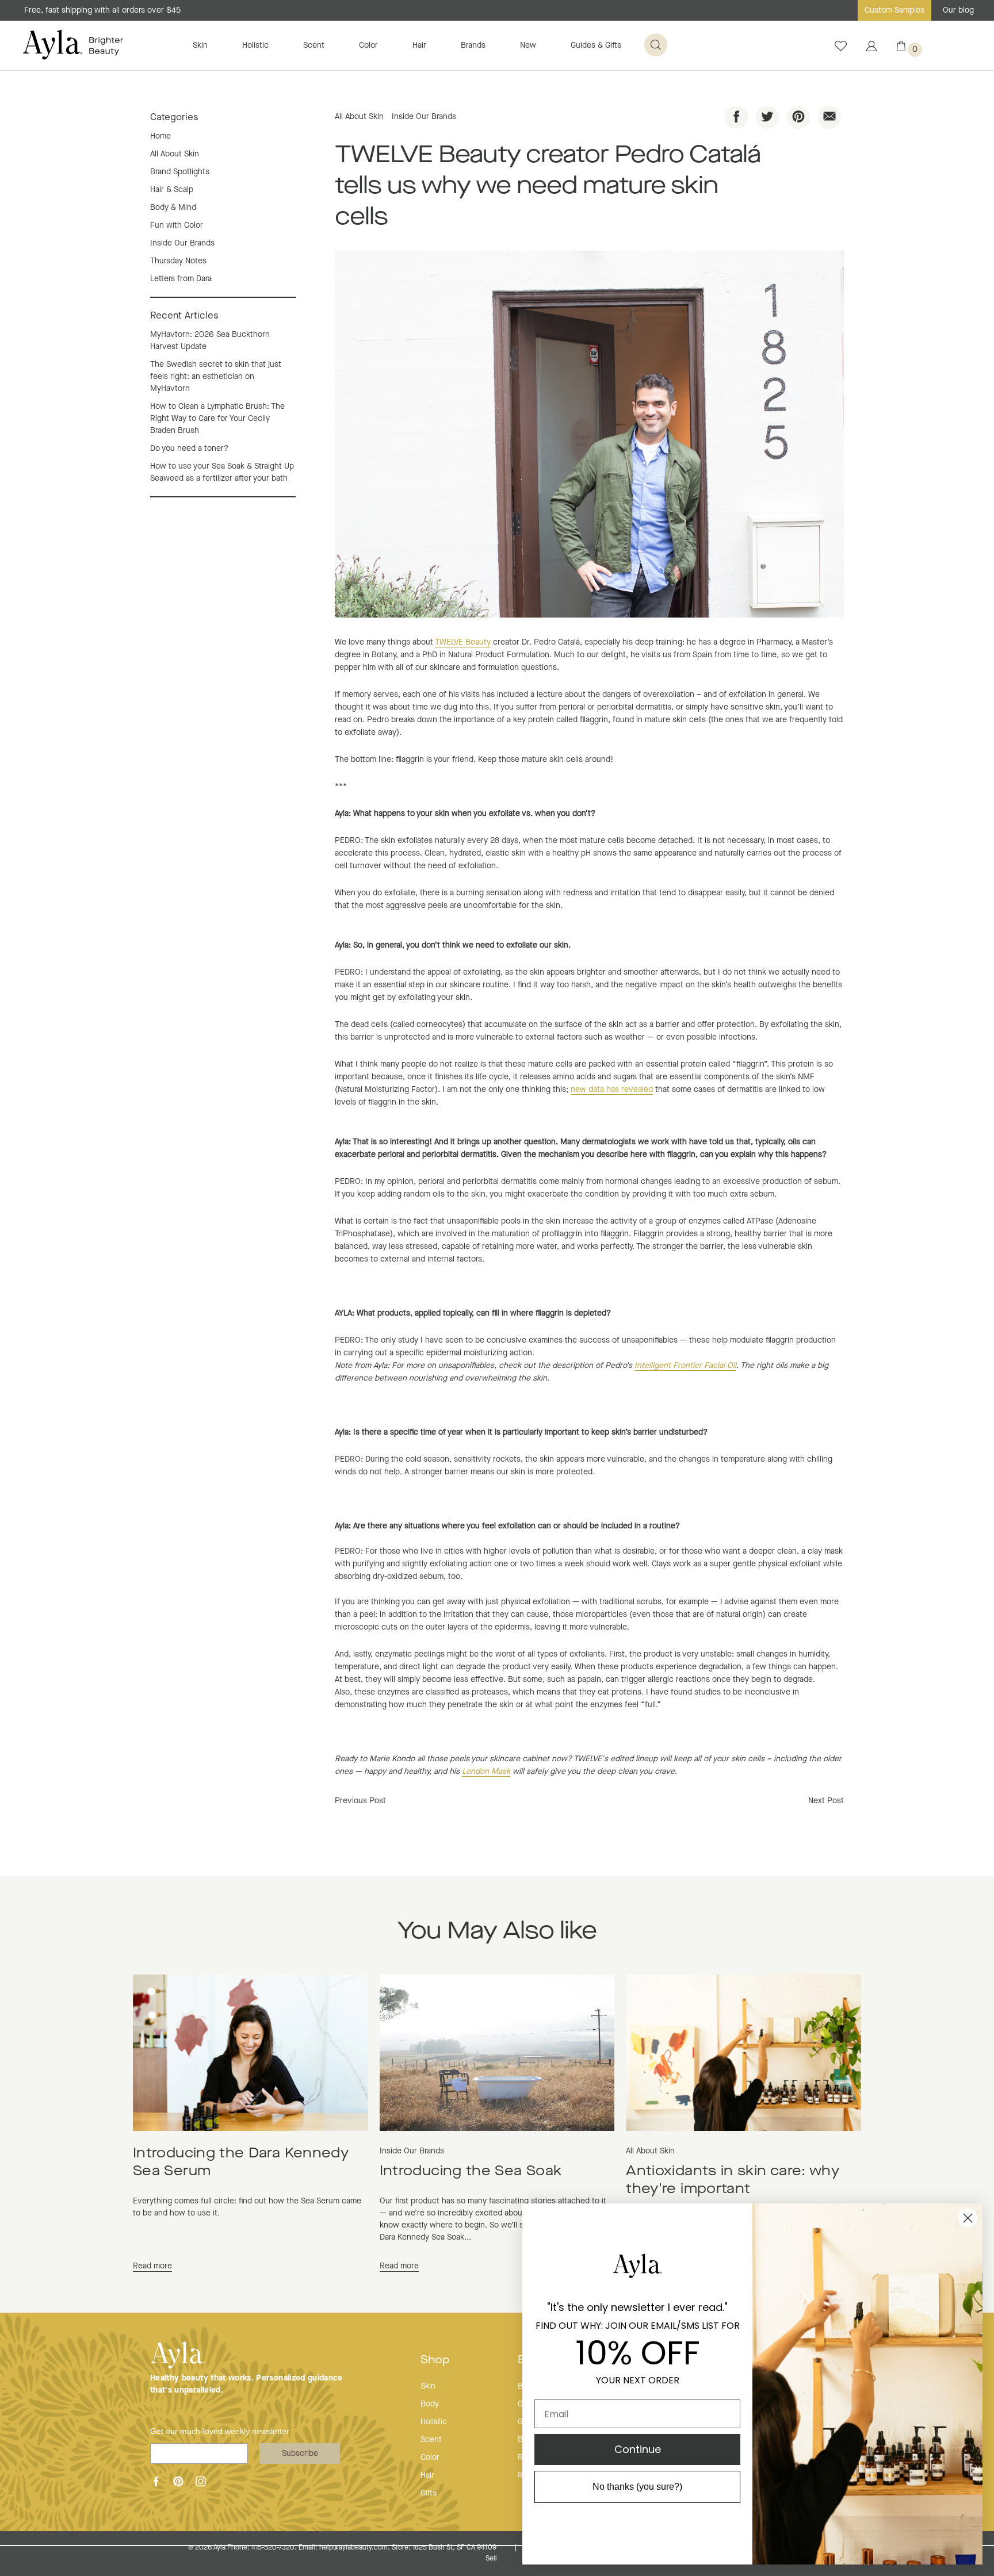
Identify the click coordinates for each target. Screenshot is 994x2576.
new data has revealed (612, 1090)
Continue (638, 2449)
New (528, 45)
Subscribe (300, 2454)
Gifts (429, 2493)
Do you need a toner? (189, 448)
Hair (419, 45)
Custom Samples (894, 10)
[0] (901, 49)
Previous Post (360, 1801)
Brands (473, 45)
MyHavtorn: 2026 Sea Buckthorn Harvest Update (210, 341)
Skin (200, 45)
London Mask (486, 1772)
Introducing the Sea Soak (471, 2172)
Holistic (255, 45)
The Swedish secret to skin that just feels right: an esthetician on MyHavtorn (216, 377)
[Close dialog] (968, 2218)
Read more (152, 2266)
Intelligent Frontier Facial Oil (685, 1366)
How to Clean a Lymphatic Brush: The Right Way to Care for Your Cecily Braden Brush (217, 419)
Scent (314, 45)
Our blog (958, 10)
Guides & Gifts (596, 45)
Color (368, 45)
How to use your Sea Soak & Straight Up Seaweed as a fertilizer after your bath (222, 472)
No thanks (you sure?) (637, 2487)
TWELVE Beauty (463, 642)
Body (430, 2404)
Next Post (826, 1801)
